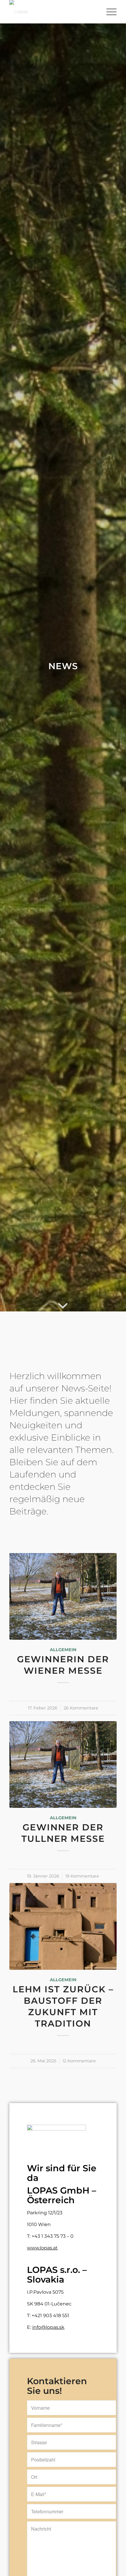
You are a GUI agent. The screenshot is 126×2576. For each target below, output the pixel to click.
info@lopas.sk (48, 2327)
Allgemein (63, 1650)
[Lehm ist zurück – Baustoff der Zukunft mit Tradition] (63, 1926)
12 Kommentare (79, 2061)
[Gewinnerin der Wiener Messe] (63, 1596)
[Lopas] (52, 12)
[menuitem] (109, 12)
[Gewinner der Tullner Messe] (63, 1764)
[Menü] (109, 12)
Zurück (18, 1751)
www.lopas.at (42, 2248)
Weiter (108, 1751)
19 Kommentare (82, 1876)
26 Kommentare (81, 1708)
